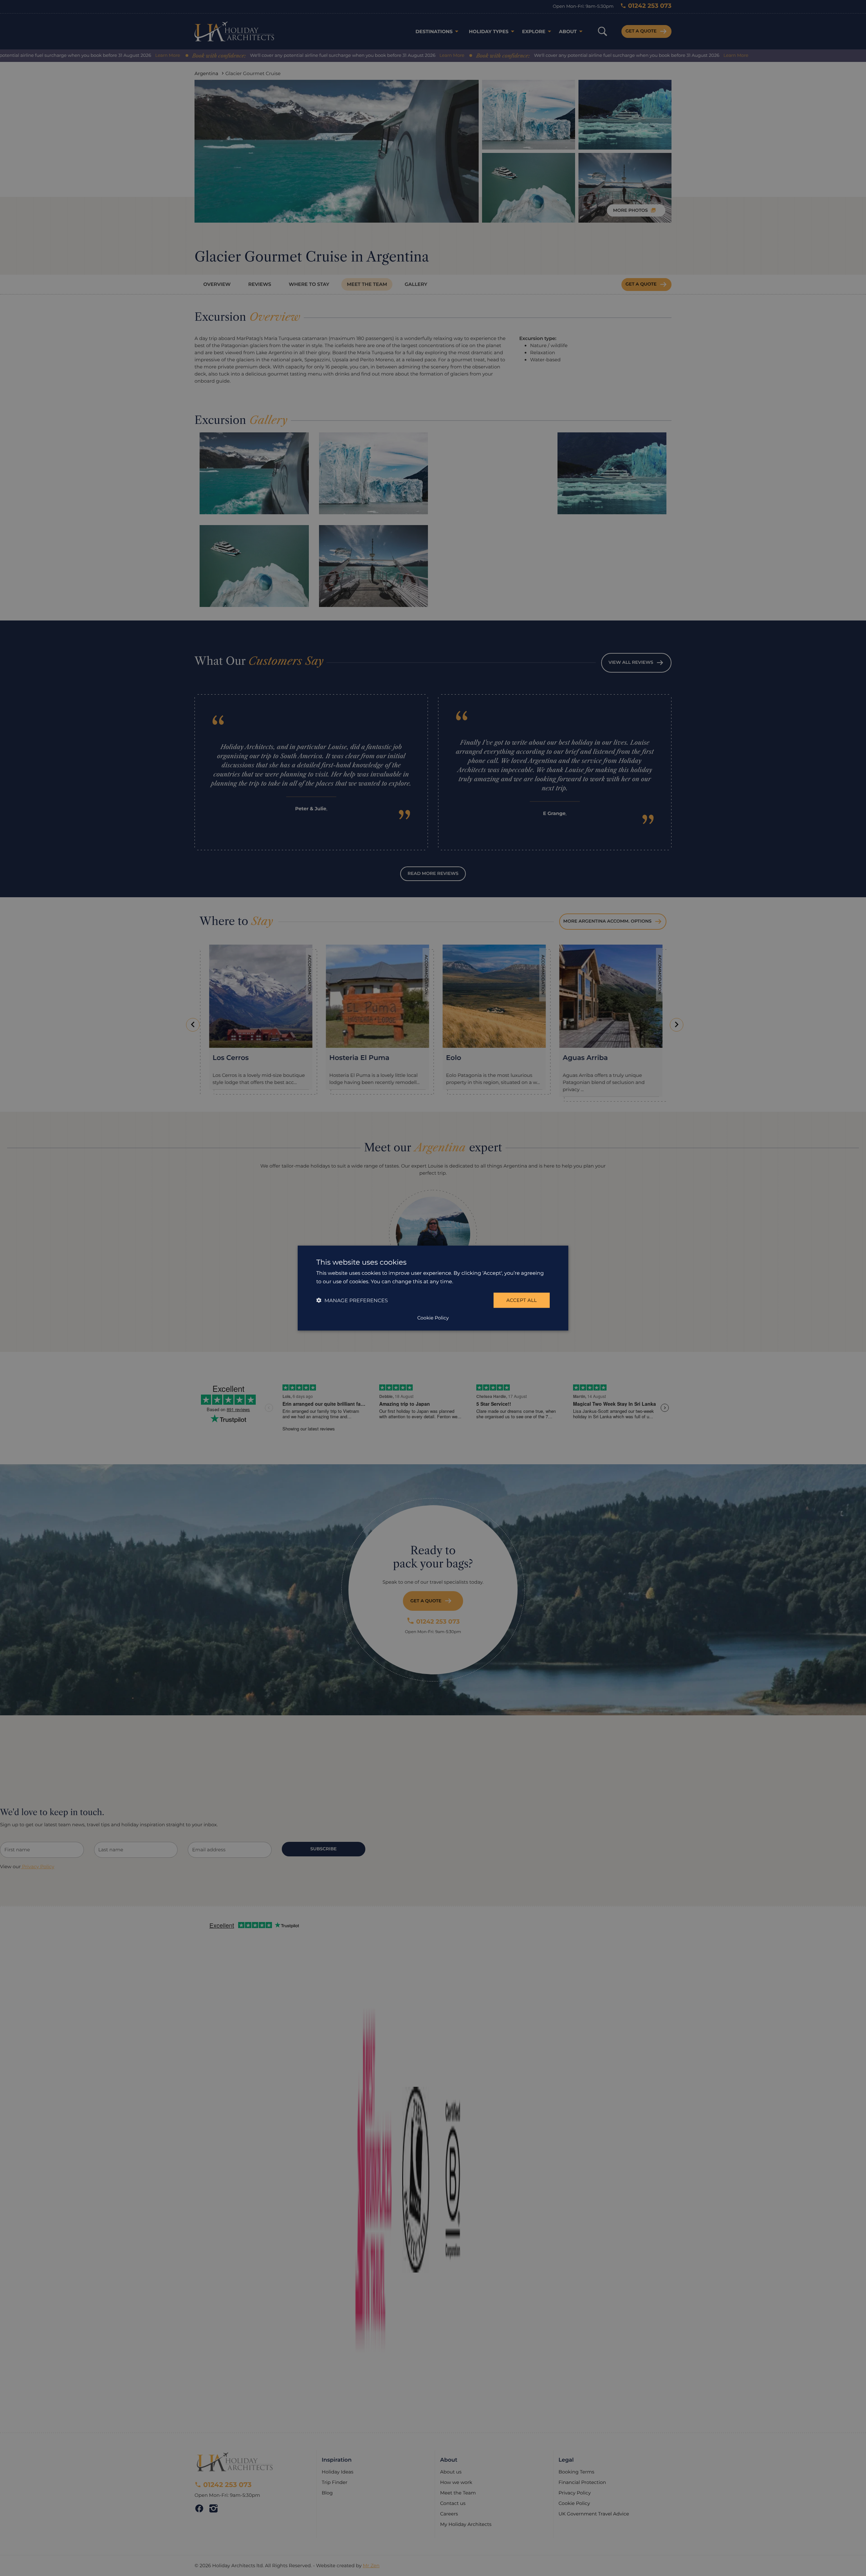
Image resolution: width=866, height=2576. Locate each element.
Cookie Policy (433, 1317)
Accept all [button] (522, 1300)
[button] (352, 1300)
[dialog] (433, 1288)
